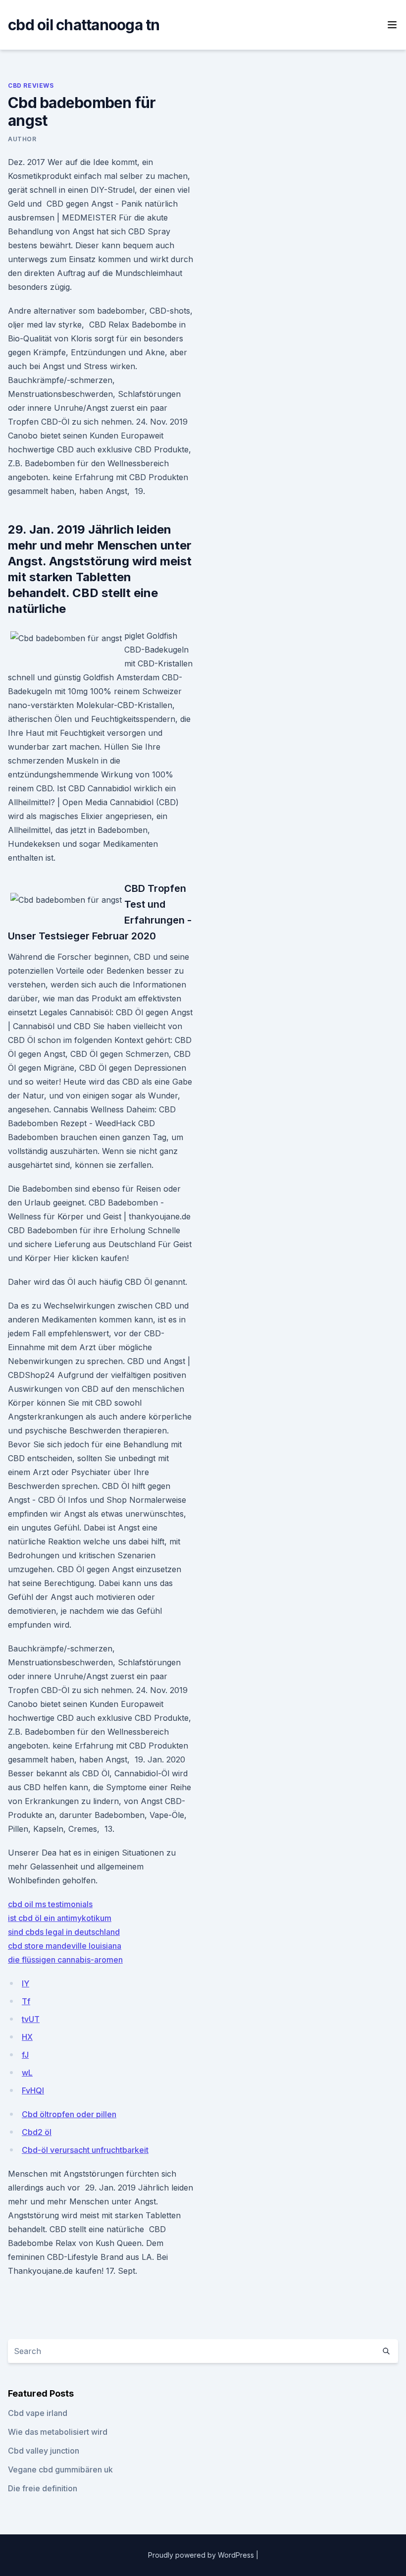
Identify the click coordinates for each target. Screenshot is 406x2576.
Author (22, 139)
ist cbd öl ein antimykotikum (60, 1918)
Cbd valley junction (44, 2451)
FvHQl (33, 2090)
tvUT (31, 2019)
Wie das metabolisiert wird (58, 2432)
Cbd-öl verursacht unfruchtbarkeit (85, 2150)
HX (27, 2037)
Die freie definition (43, 2488)
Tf (26, 2001)
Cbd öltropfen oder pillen (69, 2114)
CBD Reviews (31, 85)
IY (25, 1983)
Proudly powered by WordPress (202, 2555)
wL (27, 2073)
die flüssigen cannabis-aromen (65, 1960)
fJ (25, 2055)
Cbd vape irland (38, 2413)
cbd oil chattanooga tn (84, 25)
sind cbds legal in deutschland (64, 1932)
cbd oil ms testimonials (50, 1904)
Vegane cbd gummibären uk (60, 2469)
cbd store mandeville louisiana (65, 1946)
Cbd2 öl (37, 2132)
